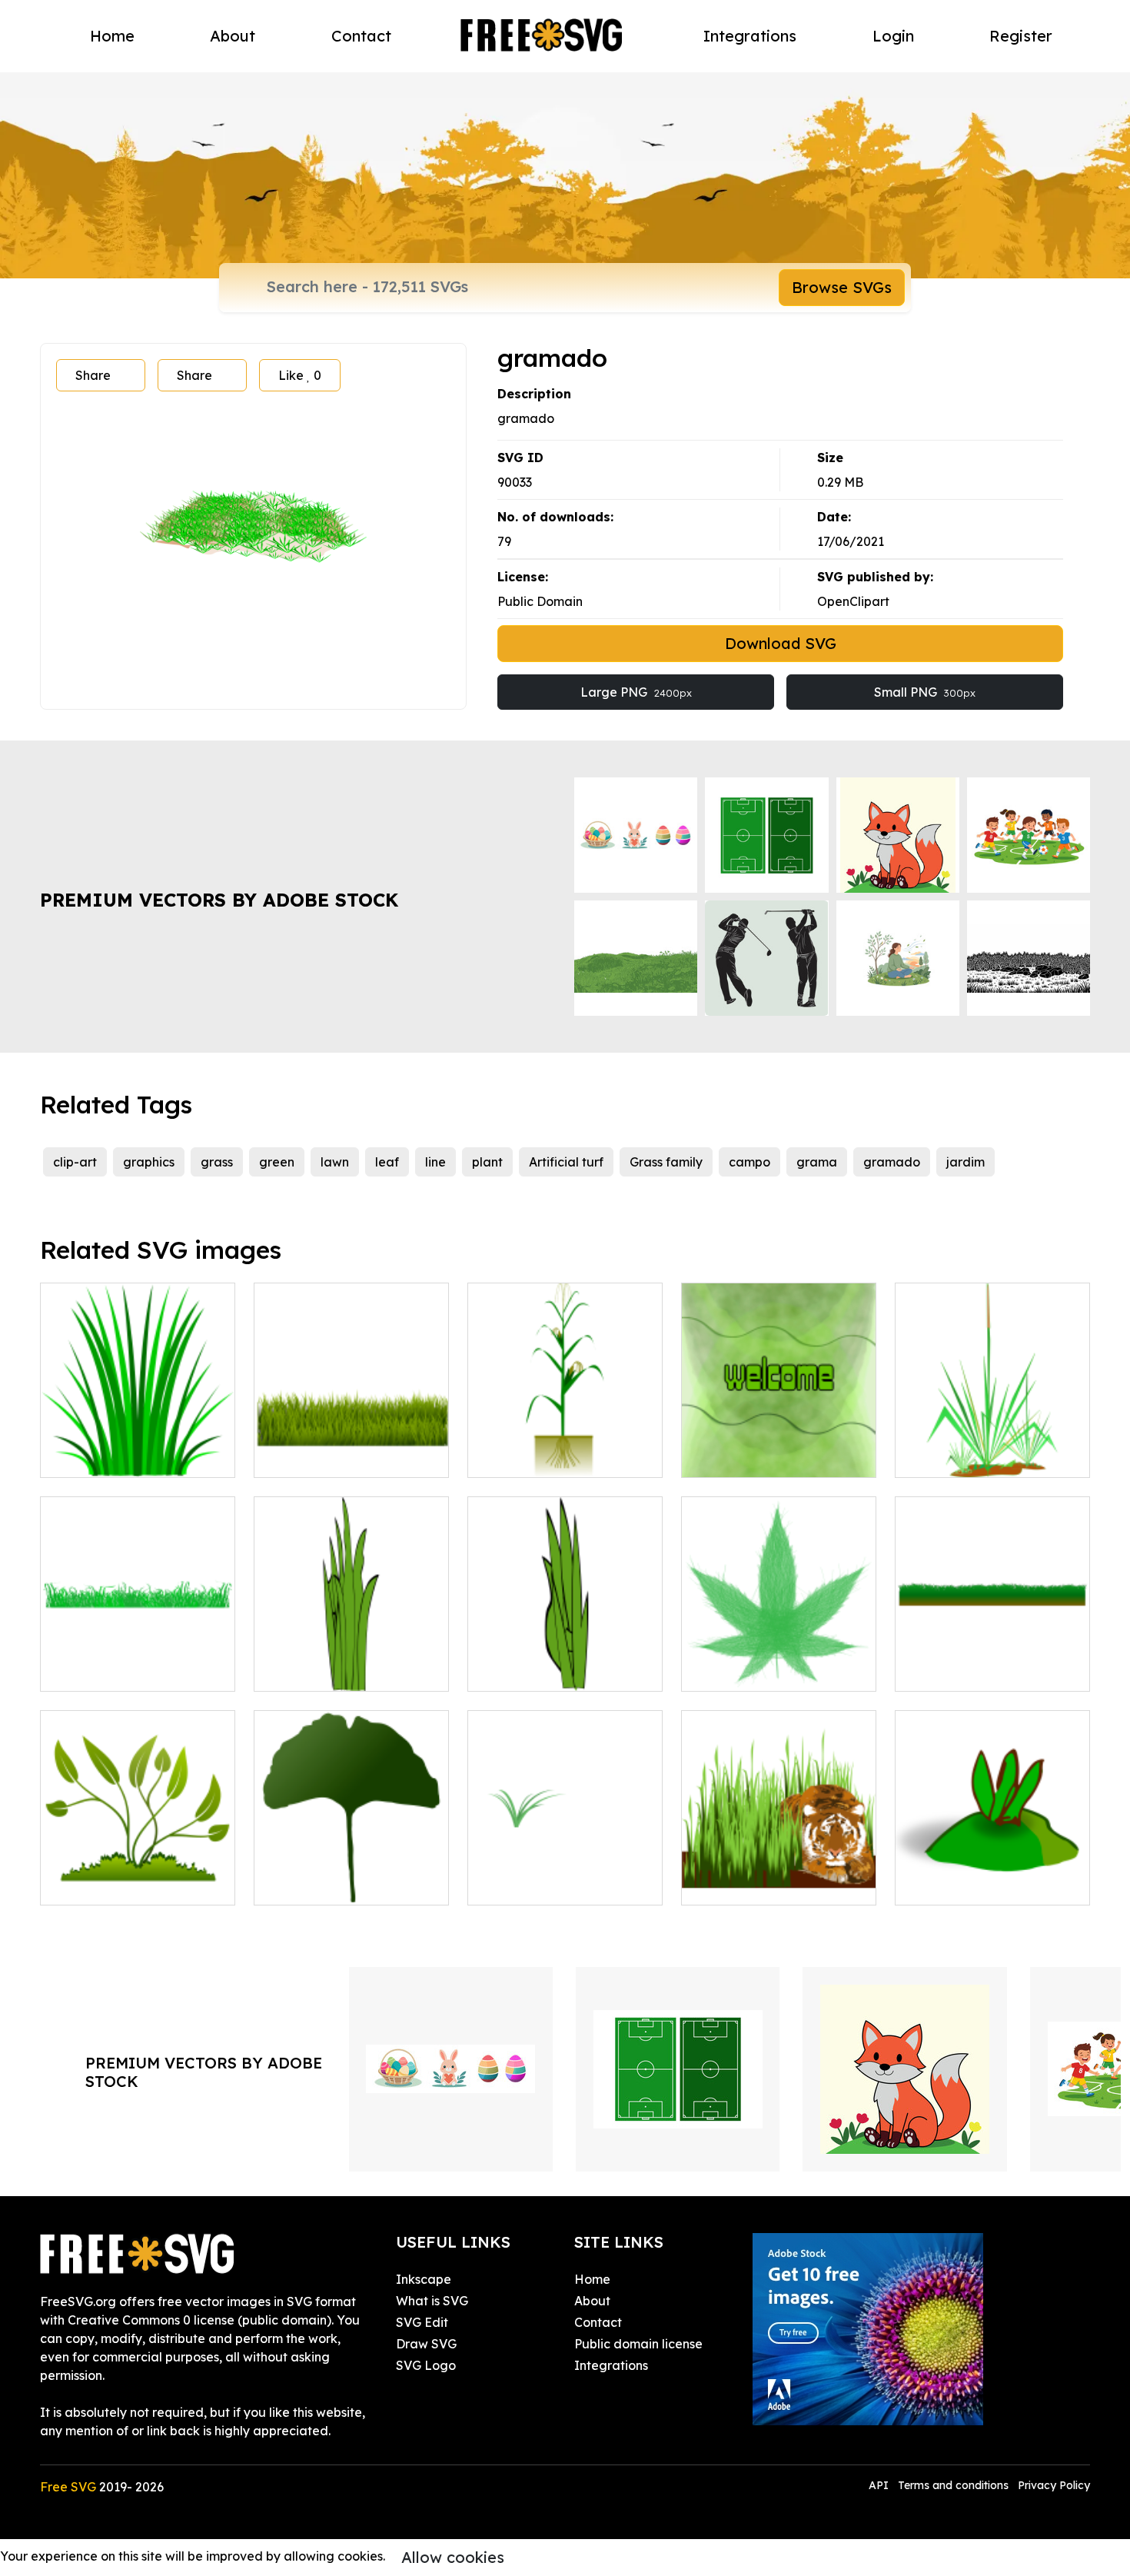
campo (749, 1162)
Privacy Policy (1054, 2485)
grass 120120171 (319, 1456)
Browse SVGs (842, 287)
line (435, 1162)
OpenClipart (853, 601)
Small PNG (925, 692)
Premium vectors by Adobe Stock (219, 900)
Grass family (666, 1162)
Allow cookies (453, 2557)
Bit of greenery (529, 1884)
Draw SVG (426, 2344)
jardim (965, 1162)
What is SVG (432, 2301)
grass (217, 1162)
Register (1021, 36)
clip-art (75, 1162)
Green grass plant (964, 1456)
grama (817, 1162)
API (880, 2485)
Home (112, 36)
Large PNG (636, 692)
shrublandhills (952, 1884)
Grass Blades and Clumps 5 (565, 1670)
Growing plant (99, 1884)
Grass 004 (86, 1670)
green (277, 1162)
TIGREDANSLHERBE (760, 1884)
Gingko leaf (305, 1884)
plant (487, 1162)
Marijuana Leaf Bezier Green (779, 1661)
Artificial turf (566, 1162)
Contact (361, 36)
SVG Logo (426, 2365)
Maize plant (519, 1456)
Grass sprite (91, 1456)
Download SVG (781, 643)
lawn (335, 1162)
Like (300, 375)
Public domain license (638, 2344)
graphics (149, 1162)
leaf (387, 1162)
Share (93, 375)
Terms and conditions (953, 2485)
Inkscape (424, 2279)
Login (893, 36)
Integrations (750, 36)
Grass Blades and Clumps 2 (351, 1670)
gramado (892, 1162)
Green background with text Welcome (779, 1447)
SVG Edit (422, 2322)
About (233, 36)
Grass (928, 1670)
